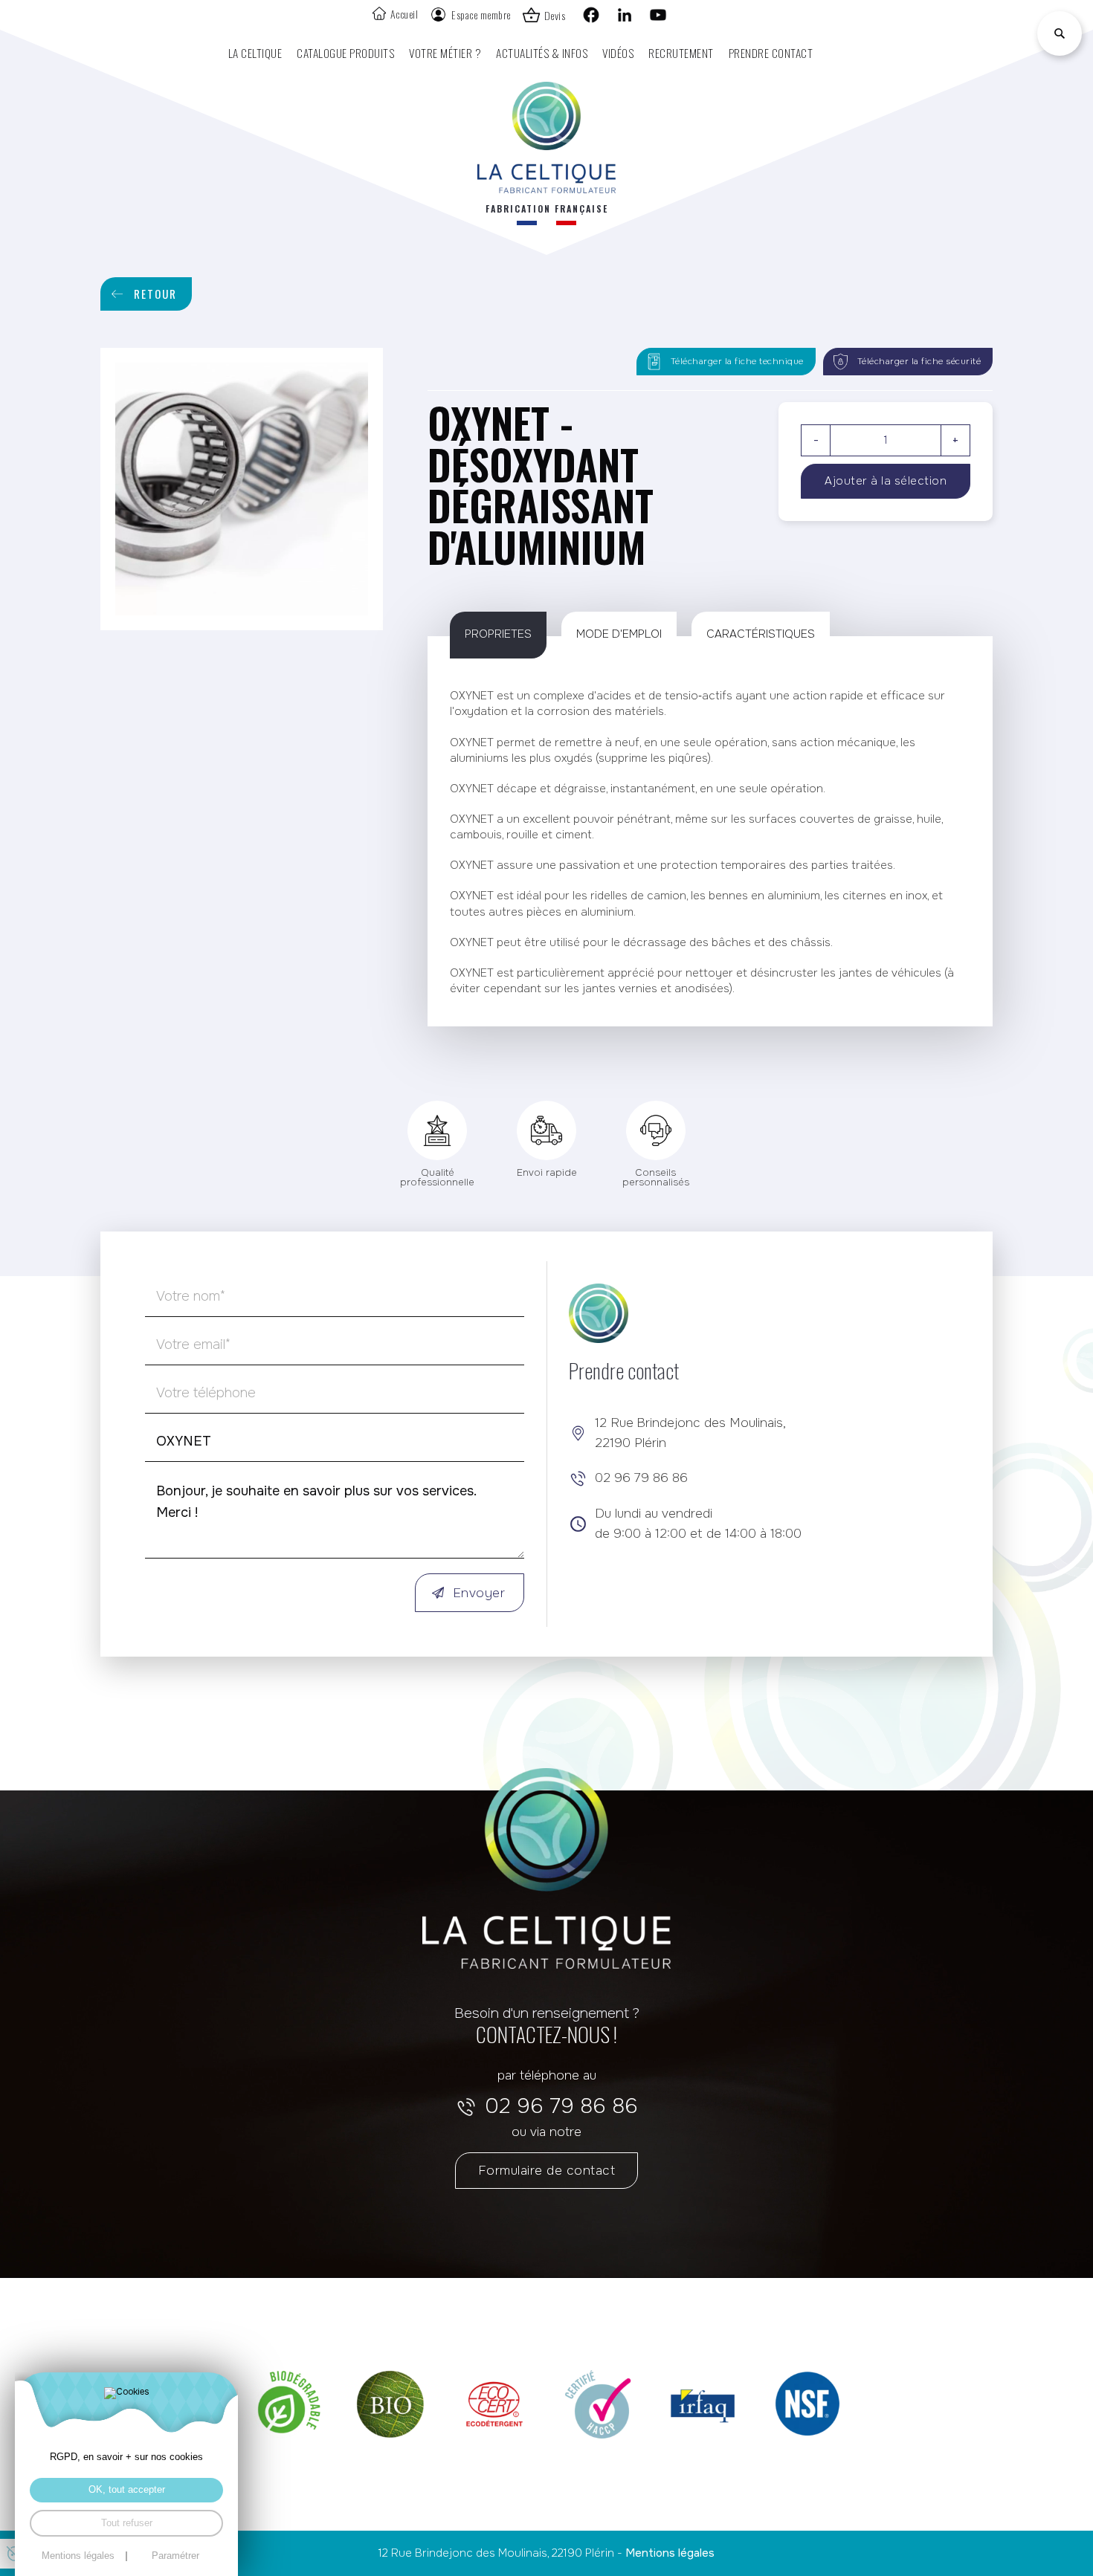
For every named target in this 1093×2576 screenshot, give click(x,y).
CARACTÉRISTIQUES (761, 634)
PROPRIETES (498, 634)
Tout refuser (127, 2523)
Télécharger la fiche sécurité (919, 362)
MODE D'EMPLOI (619, 634)
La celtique (255, 52)
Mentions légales (670, 2553)
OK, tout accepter (127, 2490)
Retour (155, 294)
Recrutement (681, 52)
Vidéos (618, 52)
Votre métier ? (445, 52)
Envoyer (479, 1593)
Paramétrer (175, 2556)
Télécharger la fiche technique (737, 362)
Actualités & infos (542, 52)
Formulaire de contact (547, 2170)
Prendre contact (771, 52)
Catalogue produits (345, 52)
